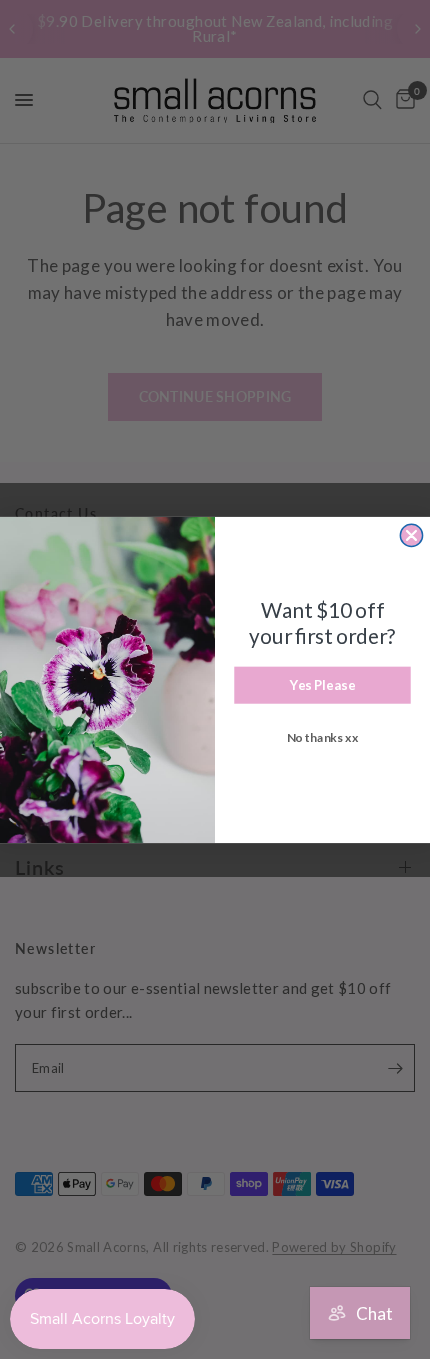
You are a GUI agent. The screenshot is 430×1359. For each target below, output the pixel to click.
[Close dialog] (411, 535)
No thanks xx (323, 736)
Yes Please (322, 684)
